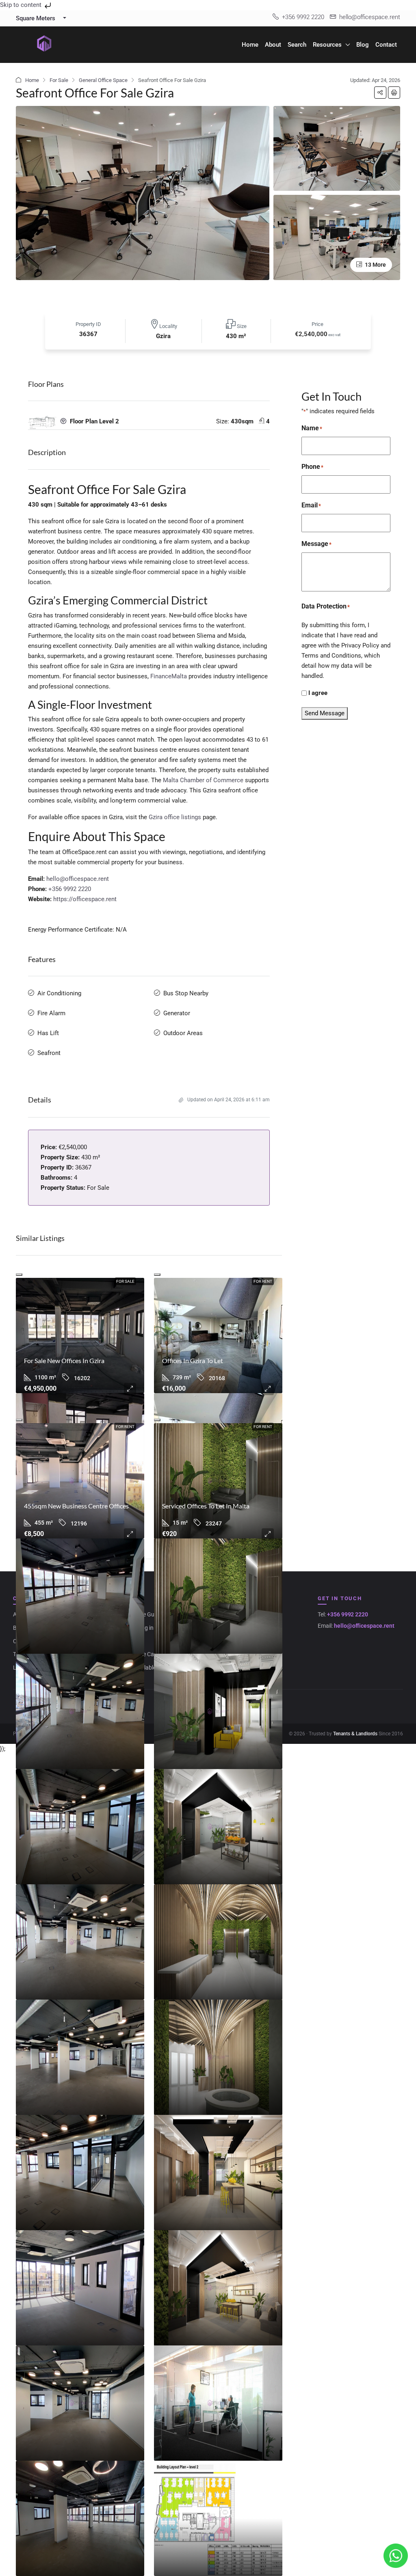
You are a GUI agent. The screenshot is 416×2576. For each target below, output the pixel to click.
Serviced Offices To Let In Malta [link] (206, 1506)
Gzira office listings (175, 817)
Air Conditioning (59, 993)
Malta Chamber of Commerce (203, 780)
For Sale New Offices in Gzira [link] (64, 1360)
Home (250, 45)
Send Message (325, 713)
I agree (318, 693)
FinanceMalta (169, 676)
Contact (386, 45)
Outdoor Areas (183, 1033)
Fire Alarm (51, 1013)
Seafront (49, 1053)
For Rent (263, 1281)
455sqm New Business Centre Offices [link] (76, 1506)
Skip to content (22, 5)
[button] (380, 93)
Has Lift (48, 1033)
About (273, 45)
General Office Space (103, 80)
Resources (327, 45)
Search (297, 45)
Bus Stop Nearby (186, 993)
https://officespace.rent (85, 899)
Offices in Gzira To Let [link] (193, 1360)
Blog (363, 45)
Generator (177, 1013)
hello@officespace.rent (78, 879)
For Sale (59, 80)
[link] (80, 1335)
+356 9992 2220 (70, 889)
